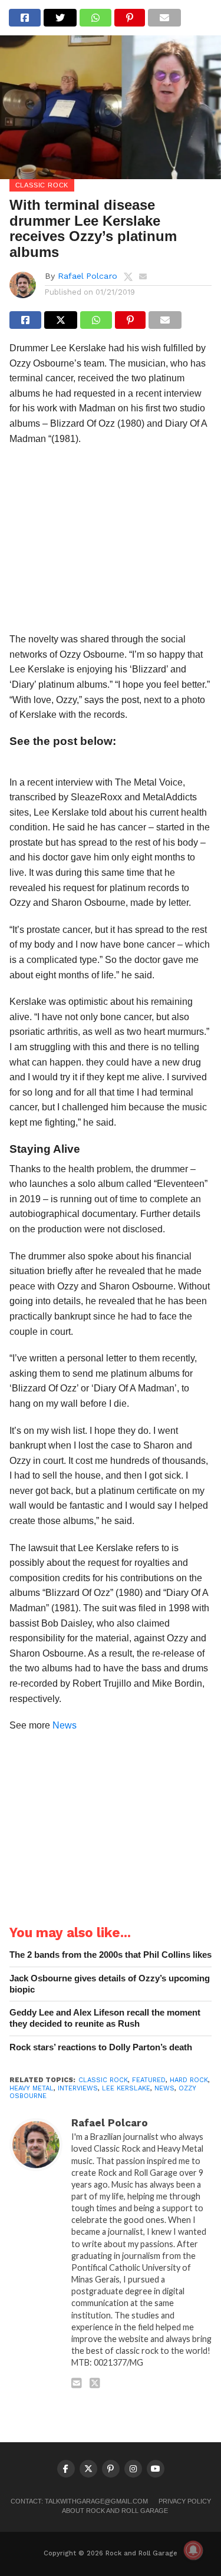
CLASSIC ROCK (103, 2080)
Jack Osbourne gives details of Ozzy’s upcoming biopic (110, 1984)
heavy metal (32, 2088)
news (164, 2088)
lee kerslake (126, 2088)
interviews (78, 2088)
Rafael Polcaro (88, 276)
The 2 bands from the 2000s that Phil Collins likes (111, 1955)
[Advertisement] (111, 542)
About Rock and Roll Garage (115, 2511)
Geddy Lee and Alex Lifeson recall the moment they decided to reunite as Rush (105, 2018)
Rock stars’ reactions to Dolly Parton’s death (101, 2047)
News (65, 1725)
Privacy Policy (185, 2501)
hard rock (189, 2080)
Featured (149, 2080)
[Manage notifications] (193, 2550)
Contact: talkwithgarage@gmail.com (79, 2501)
